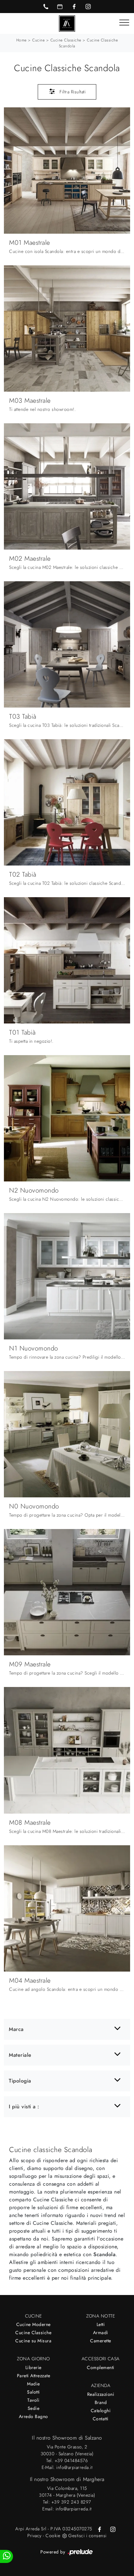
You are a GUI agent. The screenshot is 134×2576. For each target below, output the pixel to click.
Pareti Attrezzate (34, 2376)
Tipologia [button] (20, 2081)
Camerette (101, 2341)
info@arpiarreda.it (74, 2467)
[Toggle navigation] (124, 23)
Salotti (33, 2392)
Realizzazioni (101, 2394)
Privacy (34, 2536)
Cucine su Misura (33, 2341)
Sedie (34, 2408)
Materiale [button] (20, 2055)
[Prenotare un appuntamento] (60, 7)
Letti (101, 2324)
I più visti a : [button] (24, 2107)
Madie (33, 2384)
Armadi (101, 2333)
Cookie (53, 2536)
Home (21, 40)
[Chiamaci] (46, 7)
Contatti (101, 2419)
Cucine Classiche (66, 40)
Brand (101, 2402)
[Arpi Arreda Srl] (67, 23)
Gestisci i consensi (87, 2536)
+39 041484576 (71, 2460)
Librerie (33, 2367)
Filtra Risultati (72, 92)
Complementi (101, 2367)
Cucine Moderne (33, 2324)
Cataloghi (101, 2411)
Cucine (38, 40)
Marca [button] (16, 2029)
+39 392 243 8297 (71, 2502)
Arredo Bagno (33, 2416)
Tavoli (33, 2400)
